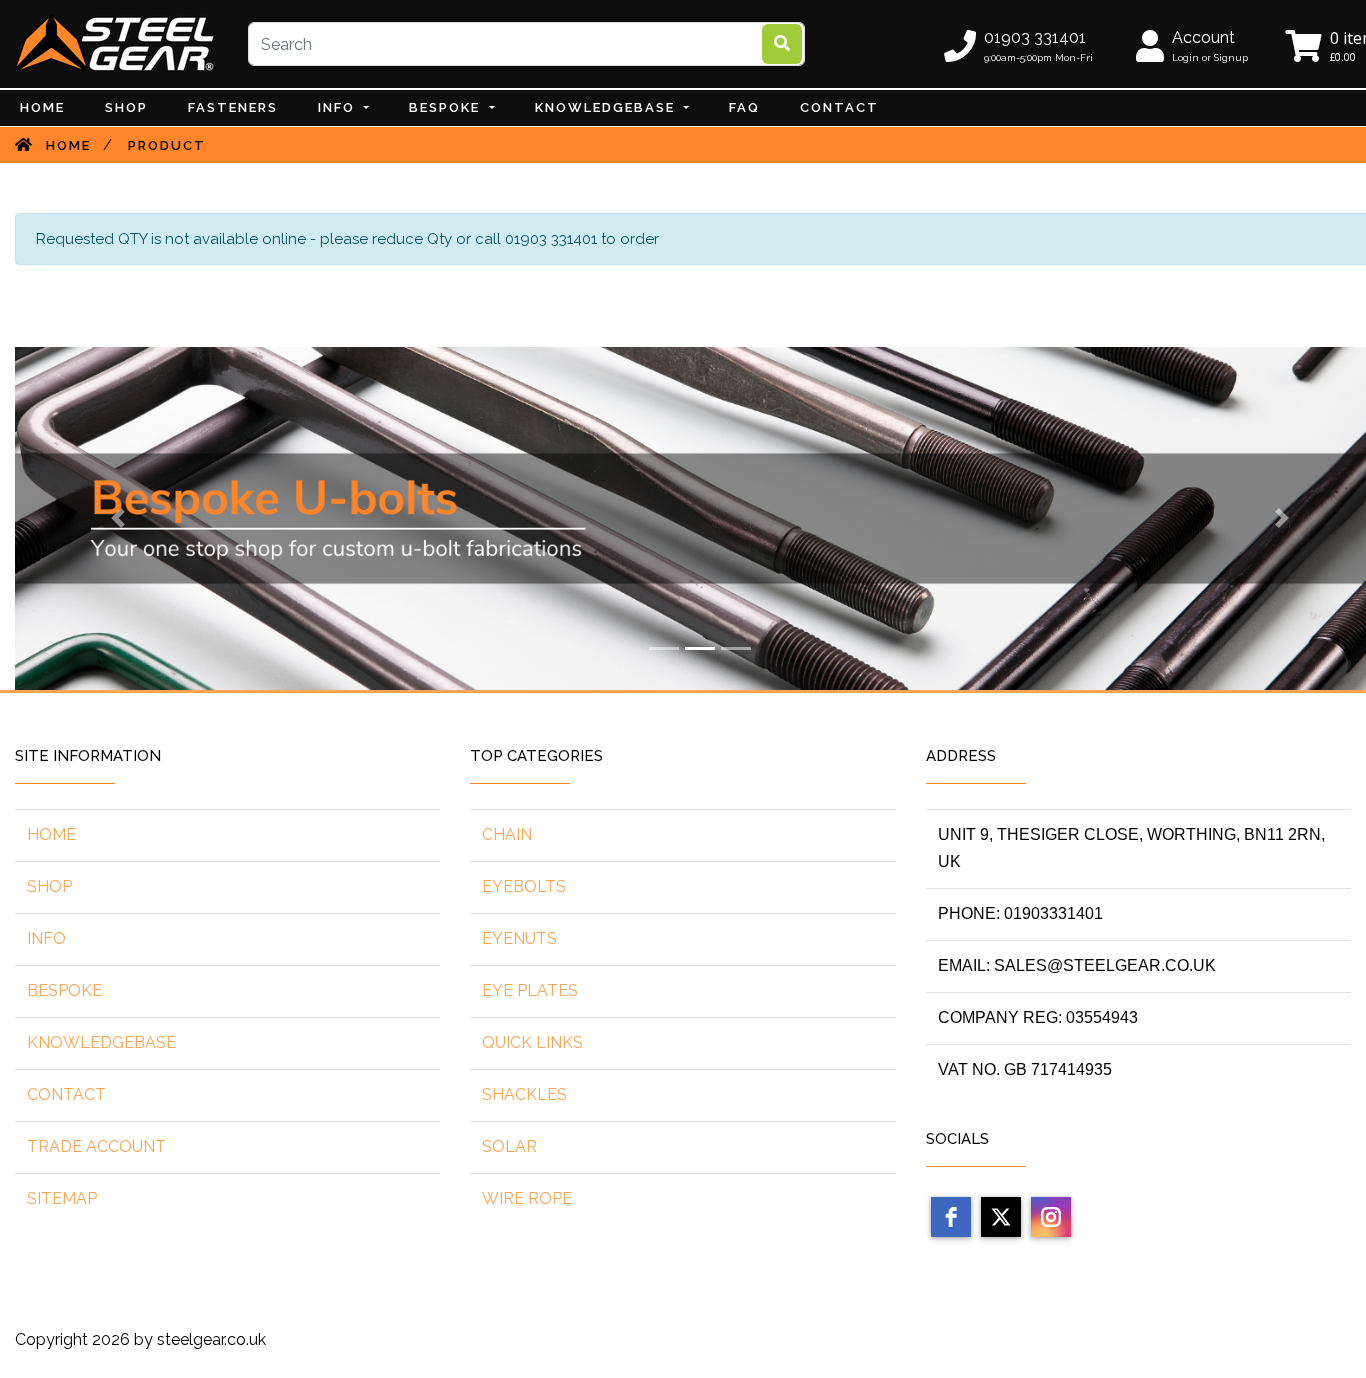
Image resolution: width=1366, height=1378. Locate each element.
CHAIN (507, 834)
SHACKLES (524, 1094)
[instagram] (1051, 1217)
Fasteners (233, 107)
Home (42, 107)
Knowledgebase (607, 107)
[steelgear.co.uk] (115, 43)
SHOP (49, 886)
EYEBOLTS (524, 886)
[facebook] (951, 1217)
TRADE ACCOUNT (96, 1146)
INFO (339, 107)
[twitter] (1001, 1217)
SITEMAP (62, 1198)
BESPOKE (447, 107)
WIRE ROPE (527, 1198)
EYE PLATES (530, 990)
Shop (126, 107)
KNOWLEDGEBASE (101, 1042)
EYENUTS (519, 938)
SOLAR (509, 1146)
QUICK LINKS (532, 1042)
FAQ (744, 107)
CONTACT (839, 107)
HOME (51, 834)
